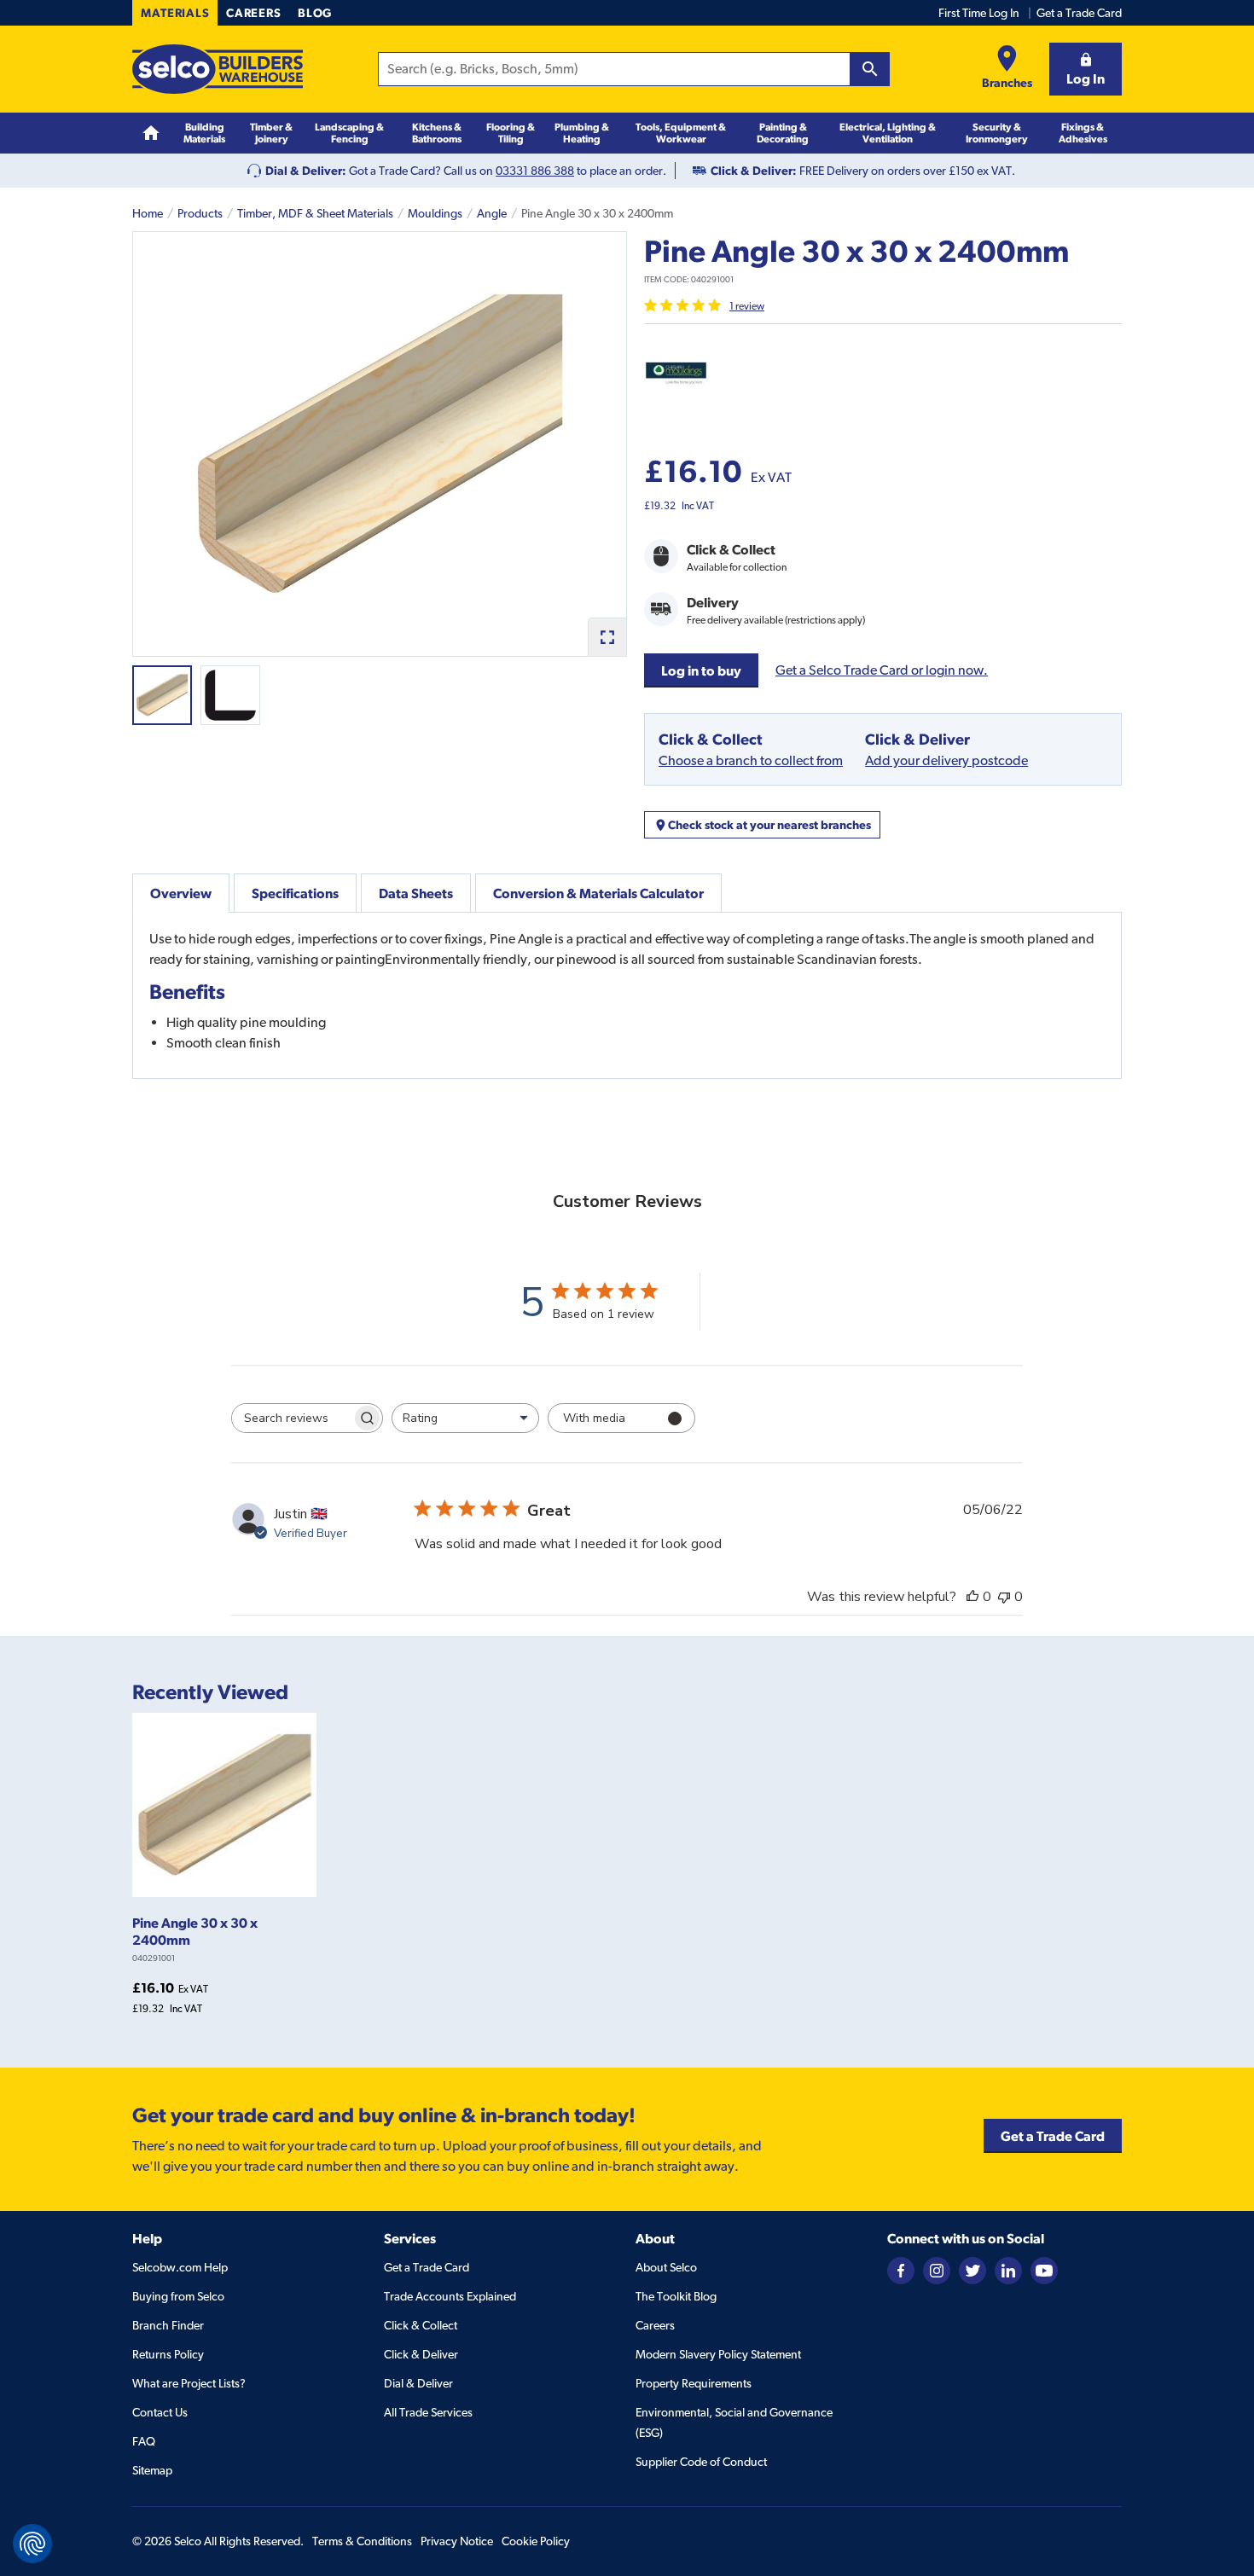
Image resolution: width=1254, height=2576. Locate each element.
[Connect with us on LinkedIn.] (1008, 2270)
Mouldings (435, 213)
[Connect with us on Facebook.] (901, 2270)
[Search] (870, 69)
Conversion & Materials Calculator (598, 893)
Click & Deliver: (754, 171)
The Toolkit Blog (676, 2296)
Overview (181, 893)
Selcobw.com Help (180, 2267)
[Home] (151, 133)
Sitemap (152, 2470)
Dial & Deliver (418, 2383)
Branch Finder (168, 2325)
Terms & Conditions (362, 2541)
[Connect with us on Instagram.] (937, 2270)
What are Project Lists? (189, 2383)
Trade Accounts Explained (450, 2296)
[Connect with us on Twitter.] (972, 2270)
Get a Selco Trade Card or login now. (882, 670)
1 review (747, 306)
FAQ (144, 2441)
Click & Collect (421, 2325)
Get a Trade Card (1079, 13)
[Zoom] (607, 637)
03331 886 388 (535, 171)
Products (200, 213)
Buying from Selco (178, 2296)
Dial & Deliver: (306, 171)
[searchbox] (292, 1418)
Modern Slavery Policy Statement (718, 2354)
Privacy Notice (457, 2541)
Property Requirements (694, 2383)
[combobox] (465, 1418)
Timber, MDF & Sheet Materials (315, 213)
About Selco (666, 2267)
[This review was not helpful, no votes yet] (1004, 1597)
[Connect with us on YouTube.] (1044, 2270)
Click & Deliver (421, 2354)
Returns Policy (168, 2354)
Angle (492, 213)
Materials (175, 13)
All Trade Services (428, 2412)
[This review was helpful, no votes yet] (972, 1597)
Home (148, 213)
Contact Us (160, 2412)
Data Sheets (416, 893)
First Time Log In (979, 13)
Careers (253, 13)
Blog (315, 13)
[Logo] (218, 69)
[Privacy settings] (32, 2544)
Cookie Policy (536, 2541)
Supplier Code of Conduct (701, 2462)
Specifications (295, 893)
